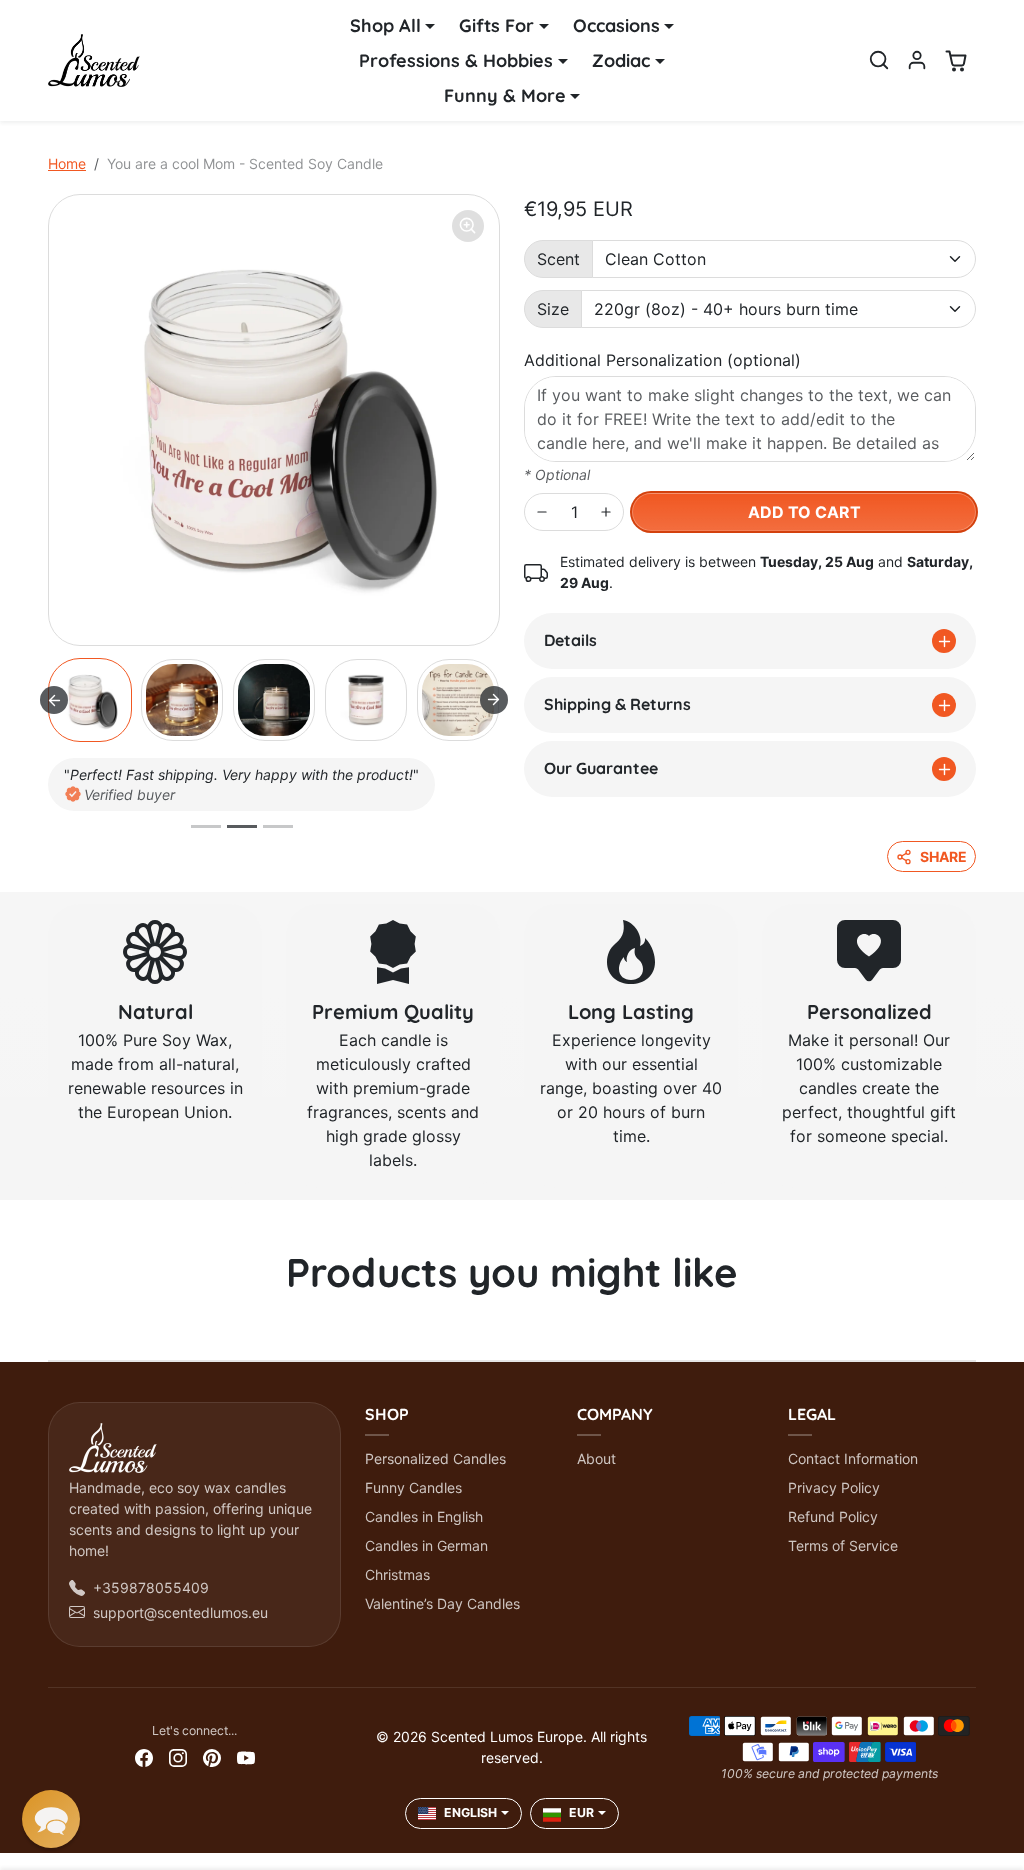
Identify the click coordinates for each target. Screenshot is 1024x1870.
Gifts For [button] (496, 25)
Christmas (397, 1574)
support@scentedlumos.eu (180, 1612)
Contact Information (853, 1458)
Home (67, 163)
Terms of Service (843, 1545)
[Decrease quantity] (542, 512)
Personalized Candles (435, 1458)
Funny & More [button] (505, 95)
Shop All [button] (385, 25)
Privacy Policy (834, 1487)
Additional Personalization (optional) (662, 360)
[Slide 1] (206, 826)
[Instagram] (178, 1756)
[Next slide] (494, 700)
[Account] (917, 60)
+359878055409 (151, 1587)
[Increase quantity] (606, 512)
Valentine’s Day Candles (442, 1603)
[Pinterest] (212, 1756)
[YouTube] (246, 1756)
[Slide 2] (242, 826)
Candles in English (424, 1516)
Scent (558, 259)
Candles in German (426, 1545)
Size (553, 309)
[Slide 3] (278, 826)
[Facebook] (144, 1756)
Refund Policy (833, 1516)
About (596, 1458)
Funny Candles (413, 1487)
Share (943, 856)
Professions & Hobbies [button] (456, 60)
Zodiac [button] (621, 60)
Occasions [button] (616, 25)
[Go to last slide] (54, 700)
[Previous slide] (54, 1330)
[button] (879, 60)
